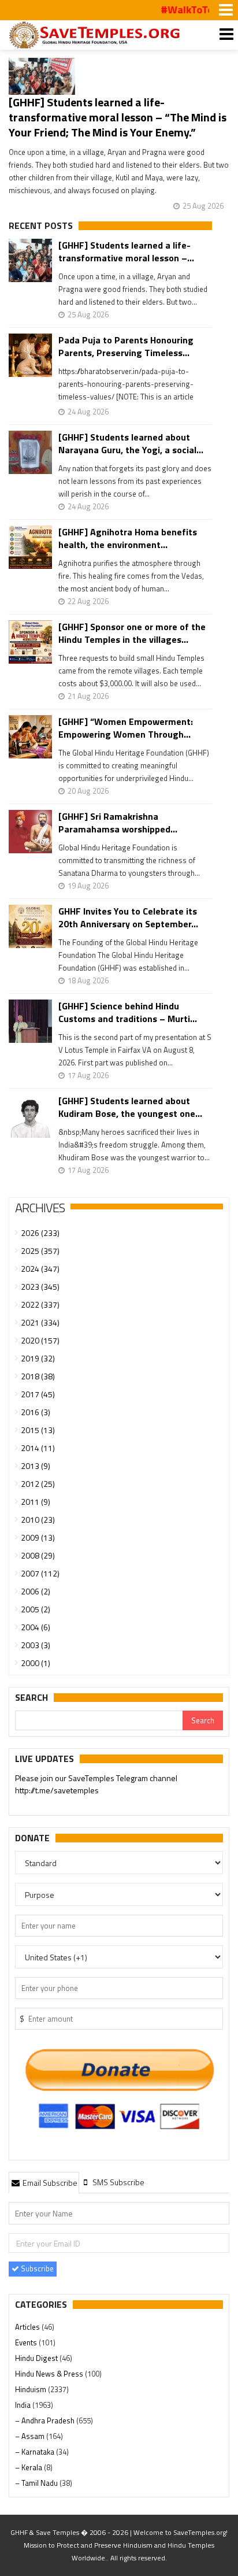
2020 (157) (40, 1340)
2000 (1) (36, 1663)
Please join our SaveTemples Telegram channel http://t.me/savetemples (96, 1784)
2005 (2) (36, 1609)
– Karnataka (36, 2452)
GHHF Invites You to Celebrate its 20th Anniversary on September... (128, 917)
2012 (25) (38, 1484)
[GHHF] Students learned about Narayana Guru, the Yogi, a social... (131, 443)
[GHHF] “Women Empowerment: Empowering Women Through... (126, 728)
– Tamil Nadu (37, 2483)
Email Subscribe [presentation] (49, 2183)
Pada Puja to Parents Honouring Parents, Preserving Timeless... (126, 346)
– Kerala (29, 2467)
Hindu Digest (37, 2358)
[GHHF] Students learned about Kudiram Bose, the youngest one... (130, 1107)
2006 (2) (36, 1591)
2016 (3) (36, 1412)
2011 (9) (36, 1502)
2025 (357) (40, 1251)
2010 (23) (38, 1520)
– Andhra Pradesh (46, 2420)
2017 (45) (38, 1394)
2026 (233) (40, 1233)
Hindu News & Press (50, 2374)
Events (27, 2342)
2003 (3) (36, 1645)
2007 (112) (40, 1573)
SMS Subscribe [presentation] (118, 2182)
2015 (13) (38, 1430)
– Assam (31, 2436)
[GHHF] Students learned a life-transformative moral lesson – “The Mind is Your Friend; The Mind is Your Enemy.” (118, 117)
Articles (28, 2327)
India (24, 2405)
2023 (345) (40, 1287)
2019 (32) (38, 1358)
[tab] (44, 2182)
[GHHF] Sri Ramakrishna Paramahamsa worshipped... (118, 823)
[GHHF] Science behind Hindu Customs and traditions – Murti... (128, 1012)
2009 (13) (38, 1537)
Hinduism (31, 2389)
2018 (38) (38, 1376)
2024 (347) (40, 1269)
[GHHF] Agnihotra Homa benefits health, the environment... (128, 538)
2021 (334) (40, 1322)
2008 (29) (38, 1555)
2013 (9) (36, 1466)
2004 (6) (36, 1627)
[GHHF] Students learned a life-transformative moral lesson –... (126, 251)
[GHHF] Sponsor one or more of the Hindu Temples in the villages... (132, 633)
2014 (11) (38, 1448)
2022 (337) (40, 1304)
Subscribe (36, 2268)
